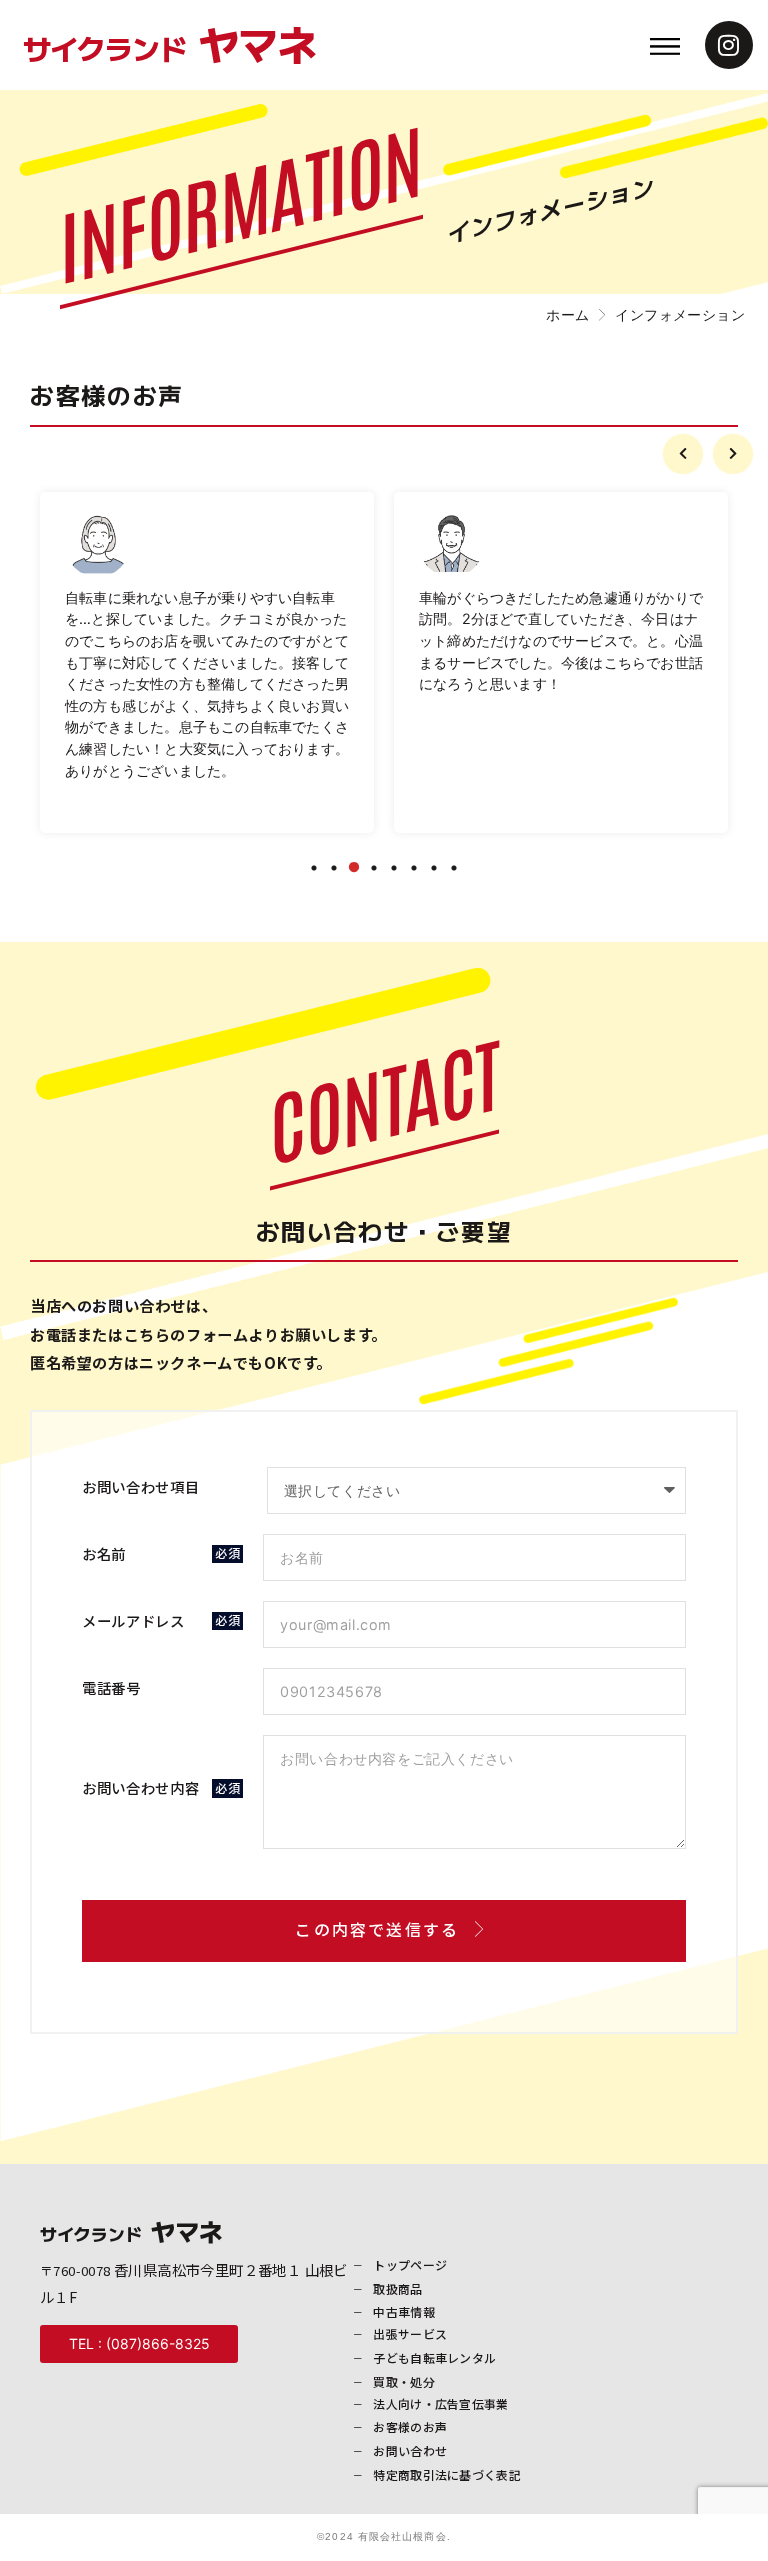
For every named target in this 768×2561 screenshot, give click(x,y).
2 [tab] (334, 868)
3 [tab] (354, 868)
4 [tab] (374, 868)
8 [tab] (454, 868)
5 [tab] (394, 868)
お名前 (104, 1554)
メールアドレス (133, 1621)
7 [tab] (434, 868)
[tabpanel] (207, 662)
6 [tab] (414, 868)
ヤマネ (169, 43)
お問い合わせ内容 (141, 1788)
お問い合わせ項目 (141, 1488)
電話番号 (111, 1689)
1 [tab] (314, 868)
